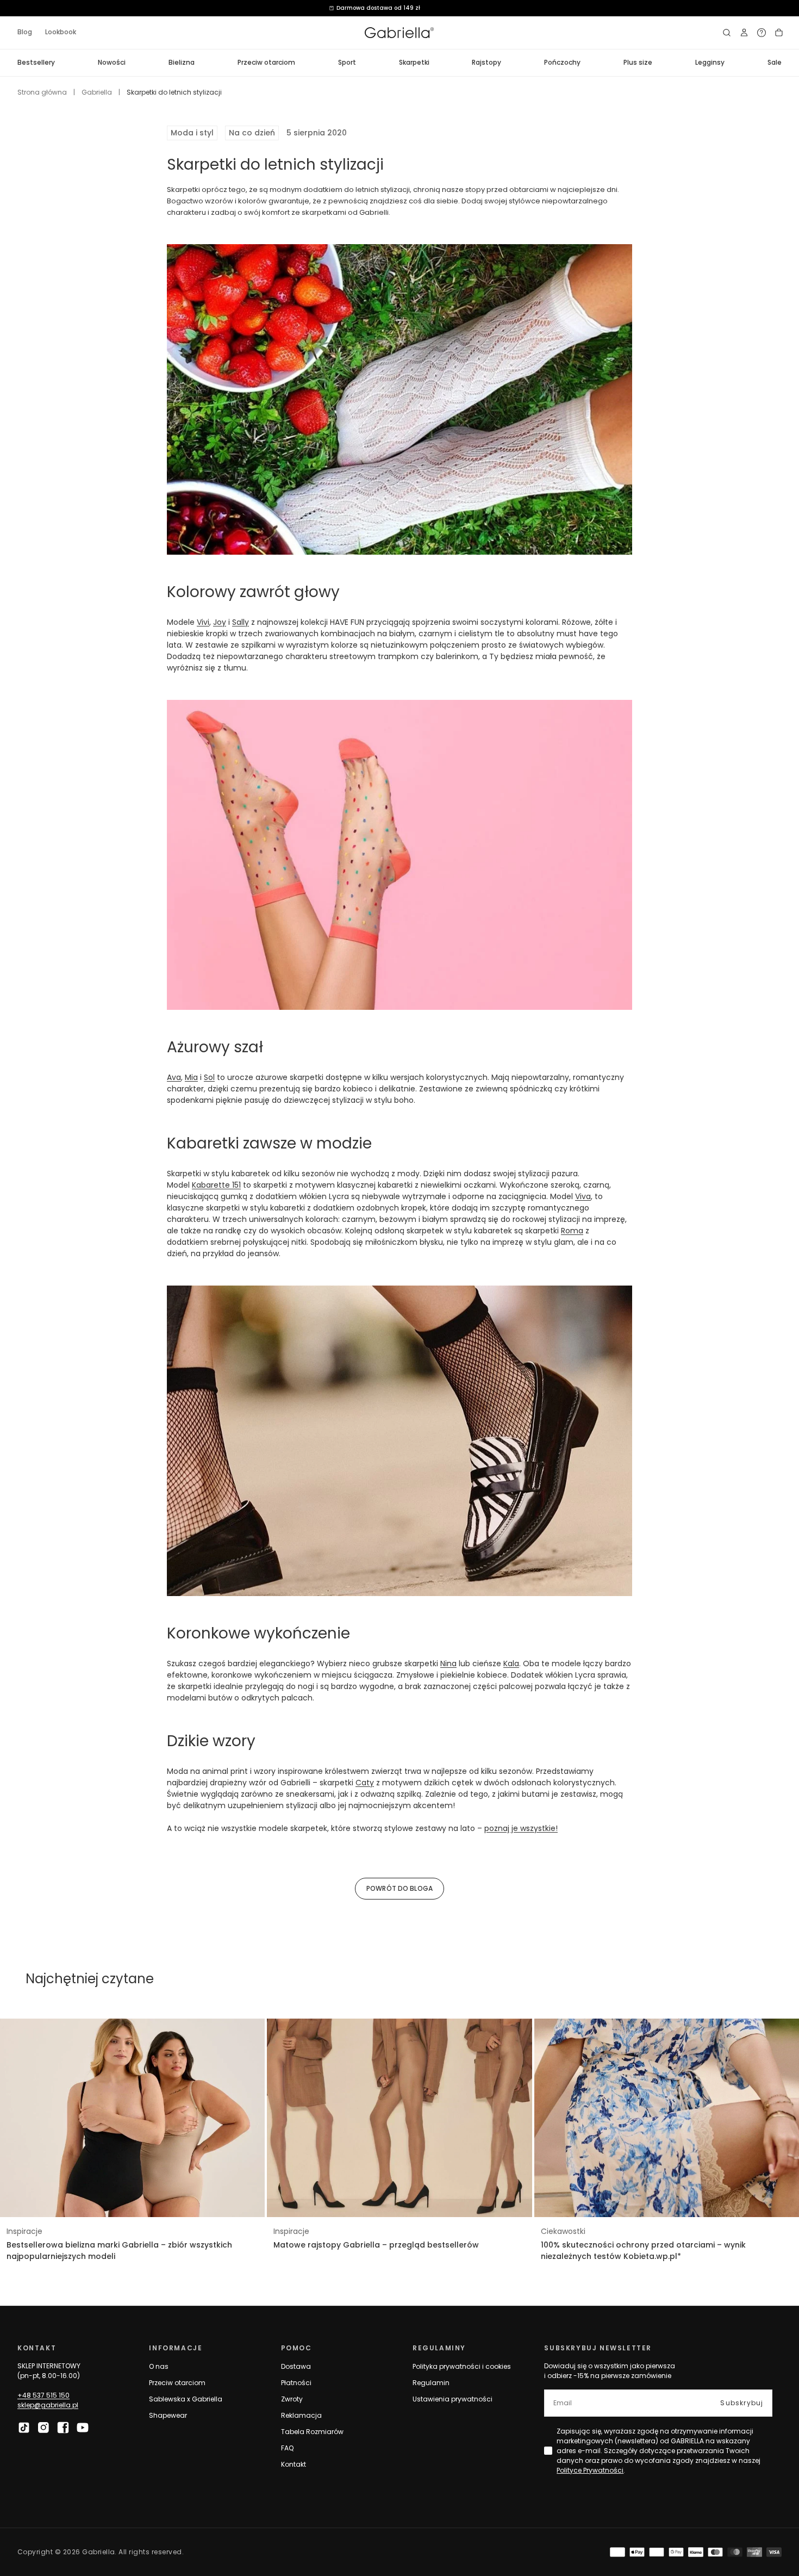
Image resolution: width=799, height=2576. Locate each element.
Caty (365, 1783)
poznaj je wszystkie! (521, 1828)
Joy (220, 622)
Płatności (296, 2383)
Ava (174, 1077)
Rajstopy (486, 62)
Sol (209, 1077)
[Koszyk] (779, 33)
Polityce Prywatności (590, 2470)
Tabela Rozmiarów (312, 2432)
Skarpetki (414, 62)
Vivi (203, 622)
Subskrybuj (742, 2403)
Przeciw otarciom (266, 62)
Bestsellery (36, 62)
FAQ (287, 2448)
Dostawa (296, 2366)
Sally (241, 622)
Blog (25, 32)
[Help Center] (761, 33)
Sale (775, 62)
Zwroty (292, 2399)
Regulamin (431, 2383)
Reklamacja (301, 2415)
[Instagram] (43, 2428)
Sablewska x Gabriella (186, 2399)
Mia (191, 1077)
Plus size (638, 62)
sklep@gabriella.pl (48, 2405)
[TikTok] (24, 2428)
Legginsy (710, 62)
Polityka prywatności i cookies (462, 2366)
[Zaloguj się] (744, 33)
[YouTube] (83, 2428)
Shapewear (168, 2415)
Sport (347, 62)
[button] (727, 33)
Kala (511, 1663)
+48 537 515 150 (43, 2395)
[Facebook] (63, 2428)
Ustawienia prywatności (452, 2399)
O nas (159, 2366)
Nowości (112, 62)
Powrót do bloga (399, 1888)
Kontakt (294, 2464)
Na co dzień (252, 133)
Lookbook (61, 32)
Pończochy (562, 62)
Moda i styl (192, 133)
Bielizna (182, 62)
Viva (583, 1196)
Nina (448, 1663)
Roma (572, 1231)
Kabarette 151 (216, 1185)
